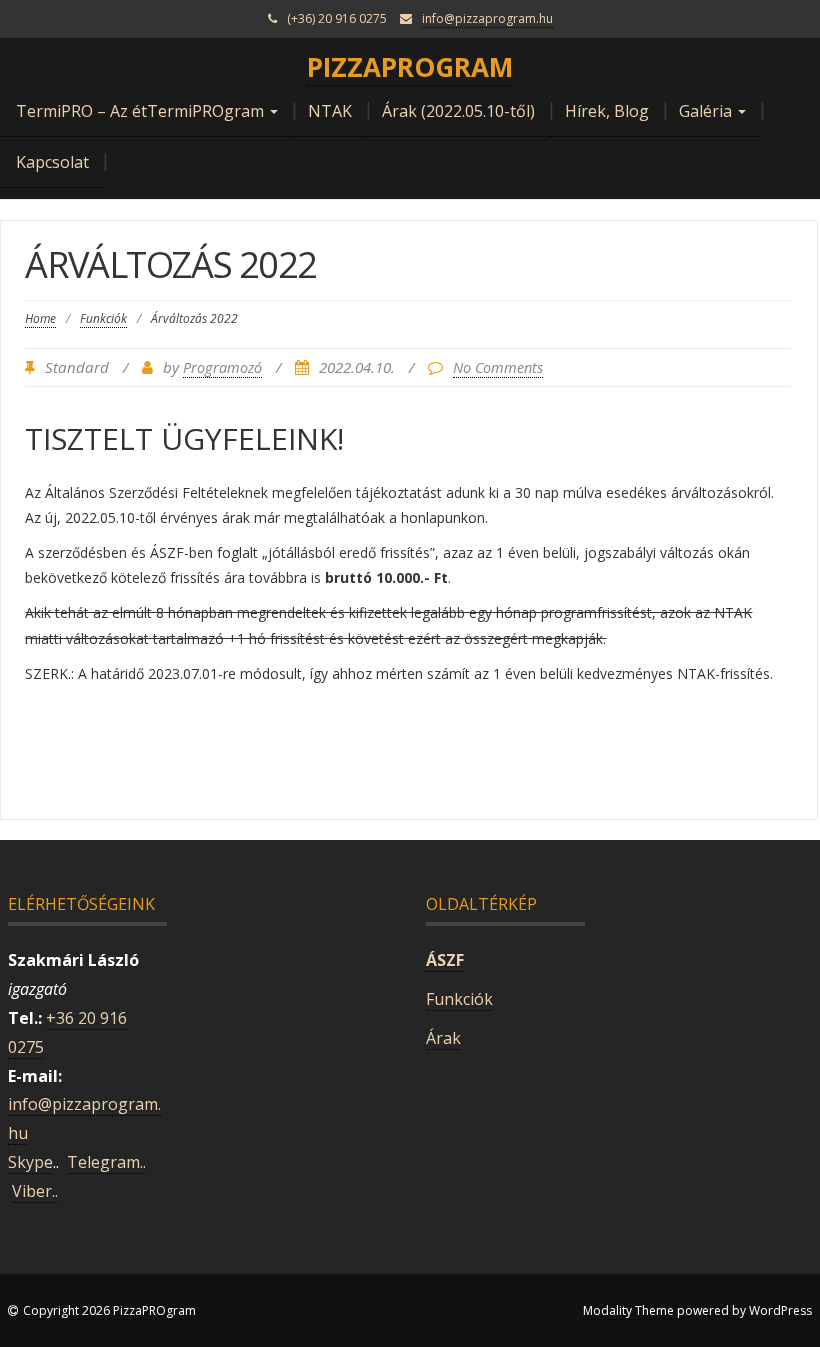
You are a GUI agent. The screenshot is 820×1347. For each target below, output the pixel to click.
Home (40, 318)
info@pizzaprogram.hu (487, 18)
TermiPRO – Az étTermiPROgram (142, 111)
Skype (30, 1162)
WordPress (780, 1310)
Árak (443, 1038)
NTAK (330, 111)
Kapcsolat (52, 162)
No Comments (498, 367)
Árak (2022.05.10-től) (458, 111)
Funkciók (103, 318)
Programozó (222, 367)
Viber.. (35, 1191)
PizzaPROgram (410, 67)
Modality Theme (628, 1310)
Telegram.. (106, 1162)
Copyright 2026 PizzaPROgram (109, 1310)
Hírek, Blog (607, 111)
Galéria (707, 111)
